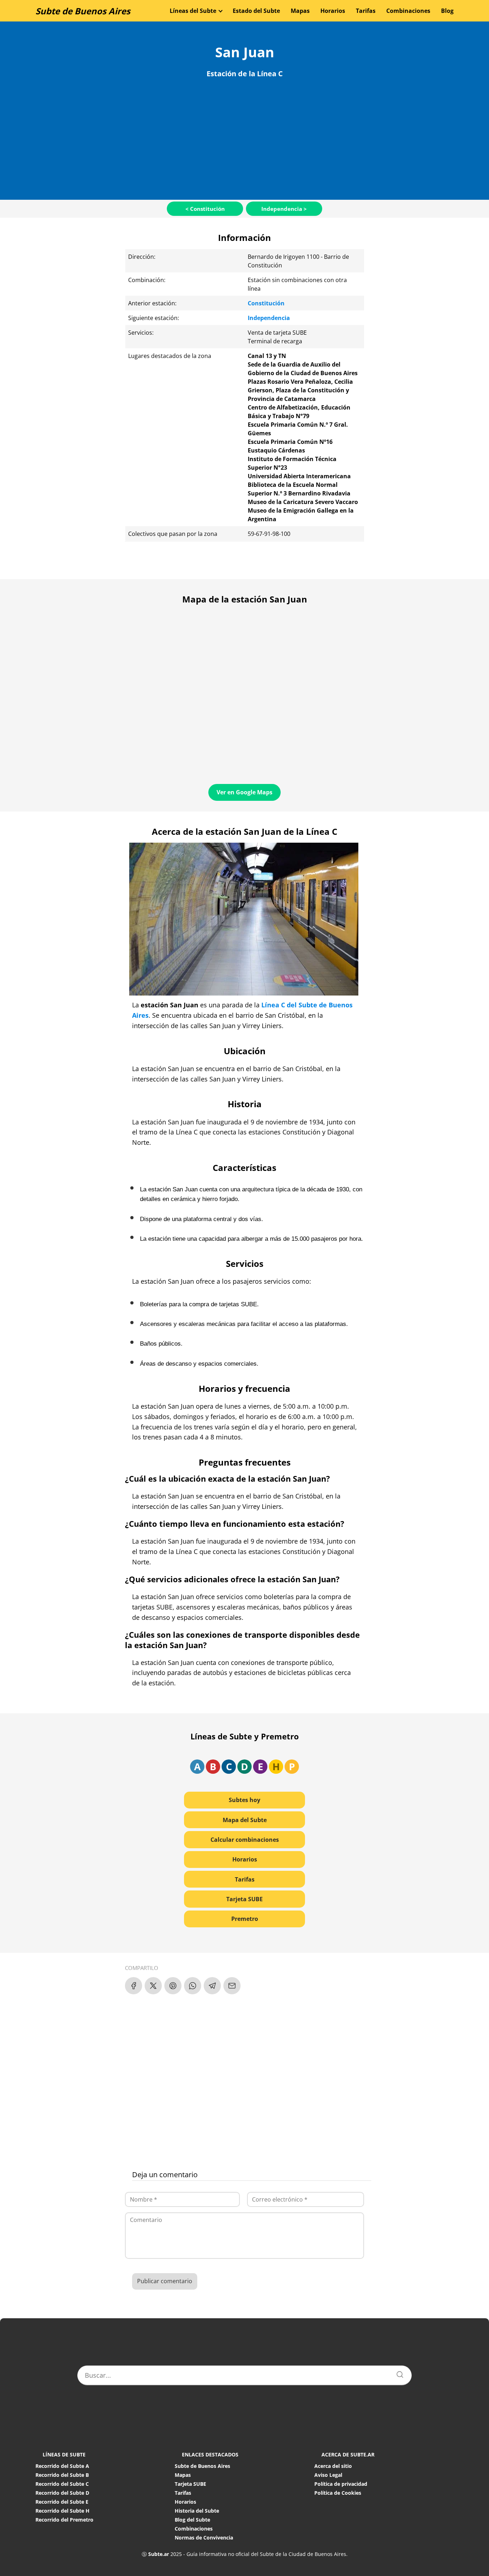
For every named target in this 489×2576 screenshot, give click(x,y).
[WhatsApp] (193, 1986)
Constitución (266, 303)
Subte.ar (159, 2554)
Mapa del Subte (245, 1820)
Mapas (300, 11)
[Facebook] (134, 1986)
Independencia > (284, 209)
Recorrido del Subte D (62, 2493)
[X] (153, 1986)
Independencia (269, 318)
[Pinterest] (173, 1986)
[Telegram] (212, 1986)
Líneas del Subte (193, 11)
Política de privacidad (341, 2484)
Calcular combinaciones (245, 1840)
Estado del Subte (256, 11)
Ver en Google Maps (245, 792)
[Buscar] (397, 2373)
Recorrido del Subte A (62, 2466)
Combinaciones (408, 11)
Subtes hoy (245, 1800)
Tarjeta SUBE (245, 1899)
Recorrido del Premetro (64, 2520)
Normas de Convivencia (204, 2538)
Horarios (333, 11)
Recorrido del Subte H (62, 2511)
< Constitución (205, 209)
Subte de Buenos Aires (83, 11)
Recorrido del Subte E (62, 2502)
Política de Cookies (338, 2493)
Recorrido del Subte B (62, 2475)
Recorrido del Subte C (62, 2484)
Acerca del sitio (333, 2466)
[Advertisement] (245, 137)
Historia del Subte (197, 2511)
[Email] (232, 1986)
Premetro (245, 1919)
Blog (447, 11)
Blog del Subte (192, 2520)
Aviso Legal (328, 2475)
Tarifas (366, 11)
